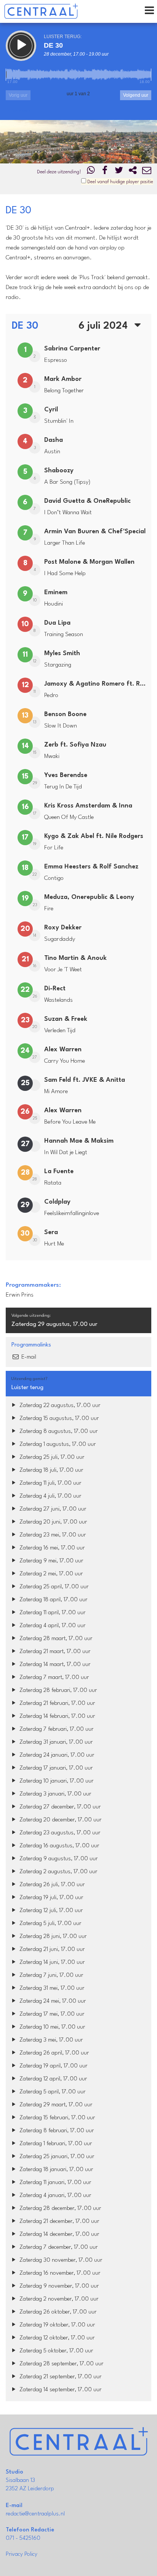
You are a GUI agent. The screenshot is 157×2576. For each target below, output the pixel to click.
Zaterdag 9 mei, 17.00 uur (50, 1561)
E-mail (28, 1357)
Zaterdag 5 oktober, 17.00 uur (55, 2351)
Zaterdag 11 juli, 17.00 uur (50, 1483)
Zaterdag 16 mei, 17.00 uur (51, 1548)
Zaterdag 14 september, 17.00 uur (60, 2390)
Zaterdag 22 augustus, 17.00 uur (59, 1406)
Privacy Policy (22, 2554)
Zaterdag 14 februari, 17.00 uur (56, 1717)
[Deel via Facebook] (105, 172)
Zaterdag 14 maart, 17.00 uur (54, 1665)
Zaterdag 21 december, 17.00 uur (58, 2222)
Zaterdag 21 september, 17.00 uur (60, 2377)
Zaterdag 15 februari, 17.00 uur (56, 2118)
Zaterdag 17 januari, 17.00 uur (55, 1768)
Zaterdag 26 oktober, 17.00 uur (57, 2312)
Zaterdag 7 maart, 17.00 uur (53, 1678)
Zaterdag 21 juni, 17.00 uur (51, 1950)
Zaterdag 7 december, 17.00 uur (58, 2247)
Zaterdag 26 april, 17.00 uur (53, 2053)
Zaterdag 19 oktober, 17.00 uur (56, 2325)
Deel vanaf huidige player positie (120, 182)
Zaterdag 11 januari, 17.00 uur (54, 2183)
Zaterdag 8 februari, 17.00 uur (56, 2131)
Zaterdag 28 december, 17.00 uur (59, 2209)
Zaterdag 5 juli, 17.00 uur (50, 1924)
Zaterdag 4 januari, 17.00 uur (54, 2196)
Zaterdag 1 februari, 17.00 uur (55, 2144)
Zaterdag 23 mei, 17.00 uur (52, 1535)
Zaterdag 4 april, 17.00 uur (52, 1626)
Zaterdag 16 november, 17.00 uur (59, 2273)
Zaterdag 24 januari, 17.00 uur (56, 1755)
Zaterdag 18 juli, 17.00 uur (50, 1470)
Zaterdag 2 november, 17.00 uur (58, 2299)
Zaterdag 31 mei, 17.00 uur (51, 1988)
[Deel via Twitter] (119, 172)
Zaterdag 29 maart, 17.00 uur (55, 2105)
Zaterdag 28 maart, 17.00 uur (55, 1639)
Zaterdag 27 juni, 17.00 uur (52, 1509)
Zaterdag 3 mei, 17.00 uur (50, 2040)
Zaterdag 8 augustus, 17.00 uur (58, 1432)
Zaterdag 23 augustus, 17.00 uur (59, 1833)
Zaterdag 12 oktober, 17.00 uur (56, 2338)
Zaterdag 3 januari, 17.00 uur (54, 1794)
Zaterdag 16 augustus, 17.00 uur (58, 1846)
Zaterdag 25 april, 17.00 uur (53, 1587)
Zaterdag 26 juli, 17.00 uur (51, 1885)
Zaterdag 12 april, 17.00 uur (52, 2079)
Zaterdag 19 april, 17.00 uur (53, 2066)
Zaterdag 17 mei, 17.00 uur (51, 2014)
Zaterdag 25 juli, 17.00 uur (51, 1457)
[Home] (41, 11)
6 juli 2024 (104, 326)
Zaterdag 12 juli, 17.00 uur (50, 1911)
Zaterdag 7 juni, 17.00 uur (50, 1976)
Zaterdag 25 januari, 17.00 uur (56, 2157)
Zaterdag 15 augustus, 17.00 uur (58, 1419)
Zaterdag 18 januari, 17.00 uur (55, 2170)
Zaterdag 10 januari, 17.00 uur (56, 1781)
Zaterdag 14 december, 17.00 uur (58, 2235)
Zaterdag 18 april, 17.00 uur (53, 1600)
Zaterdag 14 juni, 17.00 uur (51, 1963)
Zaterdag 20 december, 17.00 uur (60, 1820)
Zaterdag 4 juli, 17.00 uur (50, 1496)
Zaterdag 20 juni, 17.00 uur (52, 1522)
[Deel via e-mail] (147, 172)
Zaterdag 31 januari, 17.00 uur (55, 1742)
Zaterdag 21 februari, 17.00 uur (56, 1704)
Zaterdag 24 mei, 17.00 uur (52, 2001)
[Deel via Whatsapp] (91, 172)
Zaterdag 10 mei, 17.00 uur (51, 2027)
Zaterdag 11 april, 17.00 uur (52, 1613)
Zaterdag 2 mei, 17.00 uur (50, 1574)
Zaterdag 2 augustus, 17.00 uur (58, 1872)
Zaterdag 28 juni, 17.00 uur (52, 1937)
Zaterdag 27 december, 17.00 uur (59, 1807)
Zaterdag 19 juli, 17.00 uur (50, 1898)
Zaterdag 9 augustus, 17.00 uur (58, 1859)
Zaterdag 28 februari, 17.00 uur (57, 1691)
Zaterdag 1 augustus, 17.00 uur (57, 1445)
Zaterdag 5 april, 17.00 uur (52, 2092)
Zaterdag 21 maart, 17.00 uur (54, 1652)
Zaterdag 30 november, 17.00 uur (60, 2260)
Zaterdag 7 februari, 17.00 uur (56, 1729)
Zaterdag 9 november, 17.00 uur (58, 2286)
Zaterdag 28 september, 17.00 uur (61, 2364)
